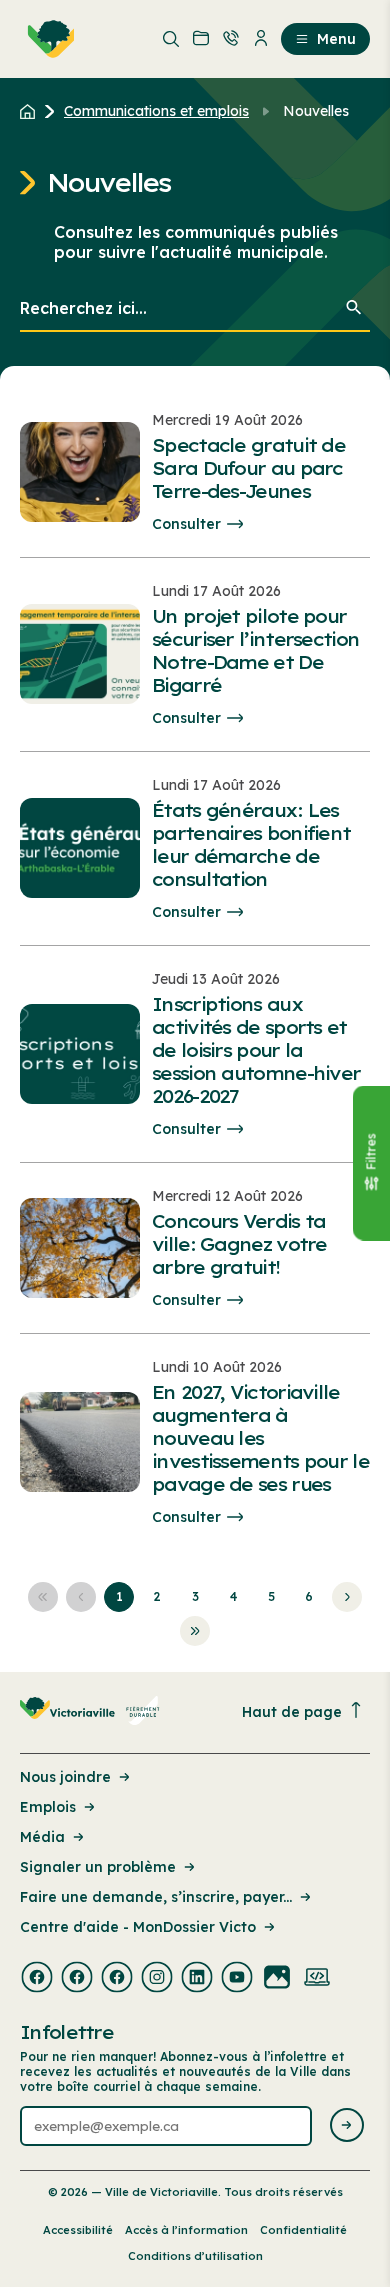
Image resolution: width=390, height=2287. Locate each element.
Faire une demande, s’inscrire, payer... (156, 1897)
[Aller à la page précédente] (81, 1597)
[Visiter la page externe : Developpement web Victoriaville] (317, 1979)
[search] (195, 309)
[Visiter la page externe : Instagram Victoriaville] (157, 1979)
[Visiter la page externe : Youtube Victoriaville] (237, 1979)
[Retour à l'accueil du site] (32, 111)
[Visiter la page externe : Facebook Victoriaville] (37, 1979)
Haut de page (292, 1712)
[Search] (354, 309)
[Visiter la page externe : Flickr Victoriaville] (277, 1979)
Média (42, 1837)
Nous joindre (65, 1777)
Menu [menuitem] (336, 39)
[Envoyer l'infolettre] (347, 2126)
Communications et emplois (156, 111)
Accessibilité (78, 2230)
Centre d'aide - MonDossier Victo (138, 1927)
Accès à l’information (186, 2230)
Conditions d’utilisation (195, 2256)
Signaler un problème (98, 1867)
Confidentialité (303, 2230)
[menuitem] (47, 39)
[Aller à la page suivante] (347, 1597)
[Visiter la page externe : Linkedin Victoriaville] (197, 1979)
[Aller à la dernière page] (195, 1631)
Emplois (48, 1807)
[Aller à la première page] (43, 1597)
